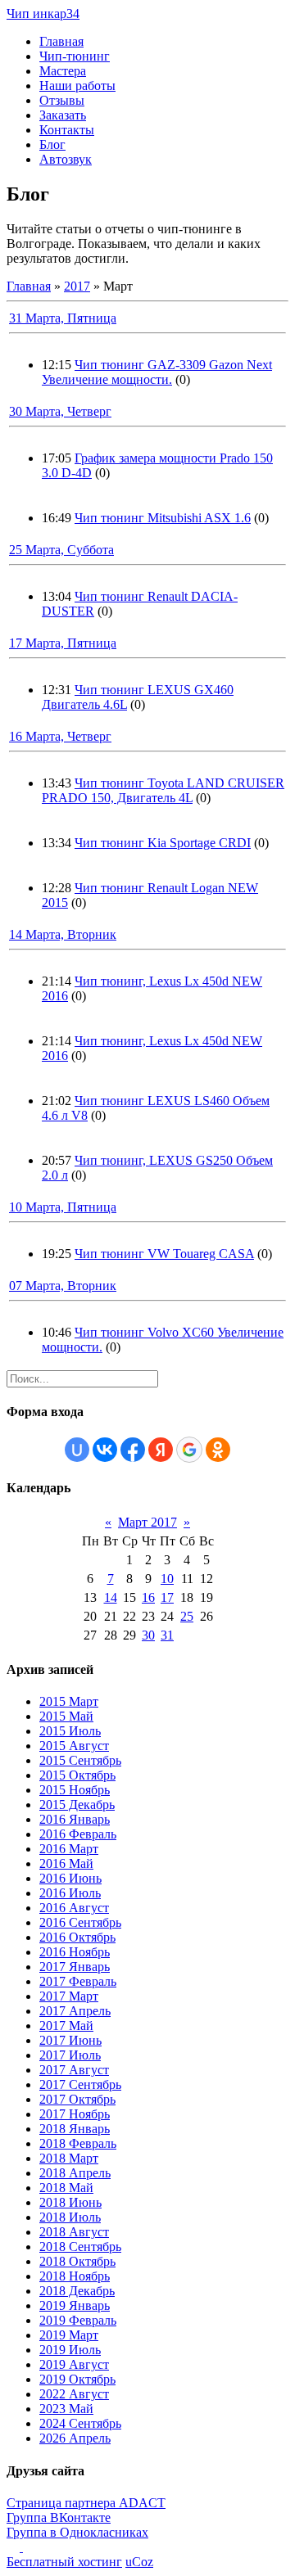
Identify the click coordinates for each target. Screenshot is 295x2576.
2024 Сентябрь (80, 2423)
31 (167, 1635)
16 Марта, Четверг (60, 736)
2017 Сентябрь (80, 2084)
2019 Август (74, 2364)
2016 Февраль (78, 1834)
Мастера (63, 71)
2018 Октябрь (77, 2261)
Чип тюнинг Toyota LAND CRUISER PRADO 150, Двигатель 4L (163, 790)
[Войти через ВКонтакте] (105, 1450)
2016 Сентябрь (80, 1922)
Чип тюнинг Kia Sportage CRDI (163, 843)
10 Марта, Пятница (63, 1207)
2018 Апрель (75, 2173)
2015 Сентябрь (80, 1760)
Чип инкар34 (43, 14)
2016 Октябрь (77, 1937)
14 (111, 1597)
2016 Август (74, 1908)
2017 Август (74, 2070)
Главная (61, 41)
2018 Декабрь (77, 2291)
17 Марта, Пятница (63, 643)
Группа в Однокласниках (77, 2532)
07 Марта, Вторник (63, 1286)
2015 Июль (70, 1731)
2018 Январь (75, 2129)
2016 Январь (75, 1819)
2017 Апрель (75, 2011)
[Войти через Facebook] (133, 1450)
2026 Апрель (75, 2438)
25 (187, 1616)
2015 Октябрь (77, 1775)
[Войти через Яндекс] (161, 1450)
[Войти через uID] (77, 1450)
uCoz (139, 2562)
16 (148, 1597)
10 (167, 1579)
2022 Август (74, 2394)
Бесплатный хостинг (64, 2562)
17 (167, 1597)
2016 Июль (70, 1893)
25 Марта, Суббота (61, 550)
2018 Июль (70, 2217)
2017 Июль (70, 2055)
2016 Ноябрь (75, 1952)
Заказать (63, 115)
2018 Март (69, 2158)
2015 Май (66, 1716)
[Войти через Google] (189, 1450)
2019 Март (69, 2335)
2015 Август (74, 1746)
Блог (52, 144)
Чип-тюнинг (75, 56)
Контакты (67, 130)
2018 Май (66, 2188)
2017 (77, 286)
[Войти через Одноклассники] (218, 1450)
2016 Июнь (70, 1878)
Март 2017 (147, 1522)
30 (148, 1635)
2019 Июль (70, 2350)
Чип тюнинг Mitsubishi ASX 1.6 (163, 518)
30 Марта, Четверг (60, 411)
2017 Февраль (78, 1981)
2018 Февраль (78, 2143)
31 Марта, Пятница (63, 318)
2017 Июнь (70, 2040)
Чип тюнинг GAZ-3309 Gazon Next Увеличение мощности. (157, 372)
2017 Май (66, 2026)
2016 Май (66, 1863)
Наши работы (77, 86)
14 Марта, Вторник (63, 934)
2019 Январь (75, 2305)
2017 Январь (75, 1967)
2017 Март (69, 1996)
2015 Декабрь (77, 1805)
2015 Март (69, 1701)
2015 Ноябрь (75, 1790)
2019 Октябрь (77, 2379)
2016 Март (69, 1849)
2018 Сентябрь (80, 2247)
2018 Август (74, 2232)
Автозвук (66, 159)
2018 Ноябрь (75, 2276)
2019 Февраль (78, 2320)
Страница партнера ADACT (86, 2503)
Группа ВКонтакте (59, 2517)
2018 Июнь (70, 2202)
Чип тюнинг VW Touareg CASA (164, 1254)
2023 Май (66, 2409)
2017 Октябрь (77, 2099)
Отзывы (62, 100)
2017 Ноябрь (75, 2114)
